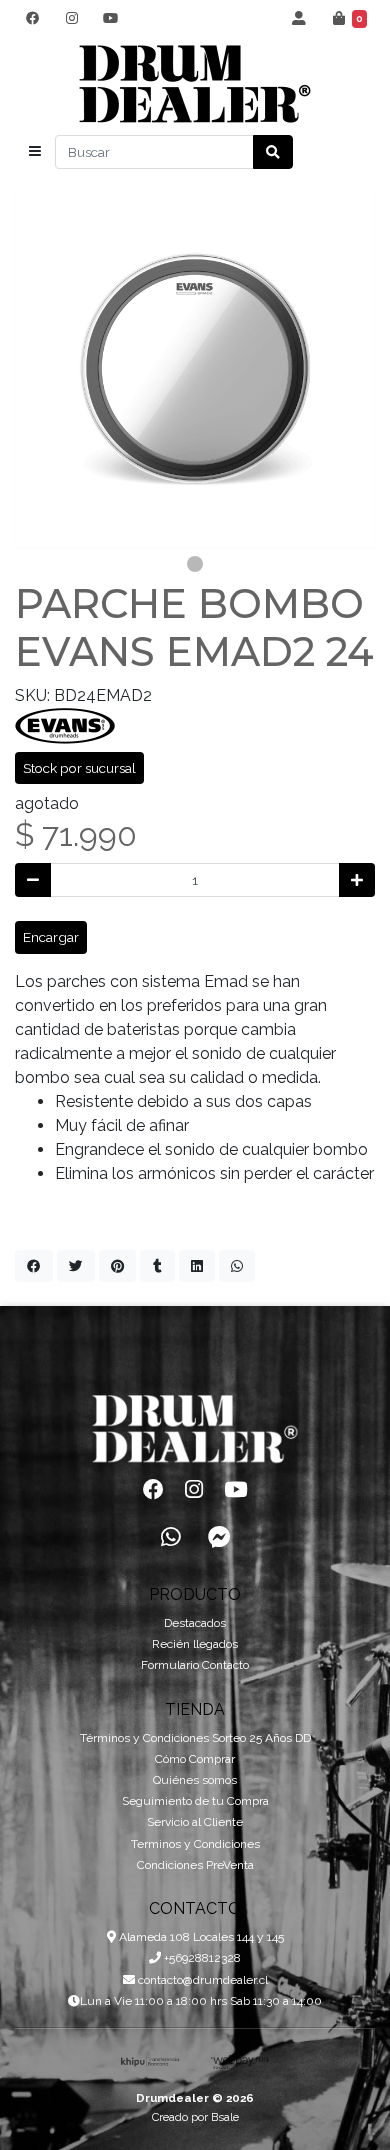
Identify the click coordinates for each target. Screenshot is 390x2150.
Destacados (195, 1623)
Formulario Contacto (195, 1665)
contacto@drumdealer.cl (201, 1980)
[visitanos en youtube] (110, 18)
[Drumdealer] (195, 84)
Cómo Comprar (195, 1759)
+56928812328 (201, 1958)
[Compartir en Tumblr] (157, 1266)
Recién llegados (195, 1644)
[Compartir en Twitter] (76, 1266)
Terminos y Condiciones (195, 1844)
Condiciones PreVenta (195, 1865)
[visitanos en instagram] (71, 18)
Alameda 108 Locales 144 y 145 (200, 1937)
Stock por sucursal (79, 768)
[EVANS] (65, 724)
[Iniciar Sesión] (299, 18)
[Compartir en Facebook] (34, 1266)
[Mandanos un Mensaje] (219, 1537)
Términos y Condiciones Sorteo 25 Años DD (195, 1738)
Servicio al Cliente (195, 1822)
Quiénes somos (195, 1780)
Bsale (225, 2117)
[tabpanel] (195, 368)
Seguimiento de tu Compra (195, 1801)
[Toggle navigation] (35, 152)
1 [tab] (195, 564)
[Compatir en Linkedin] (197, 1266)
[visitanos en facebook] (32, 18)
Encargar (51, 937)
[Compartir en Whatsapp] (237, 1266)
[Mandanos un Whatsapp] (171, 1537)
